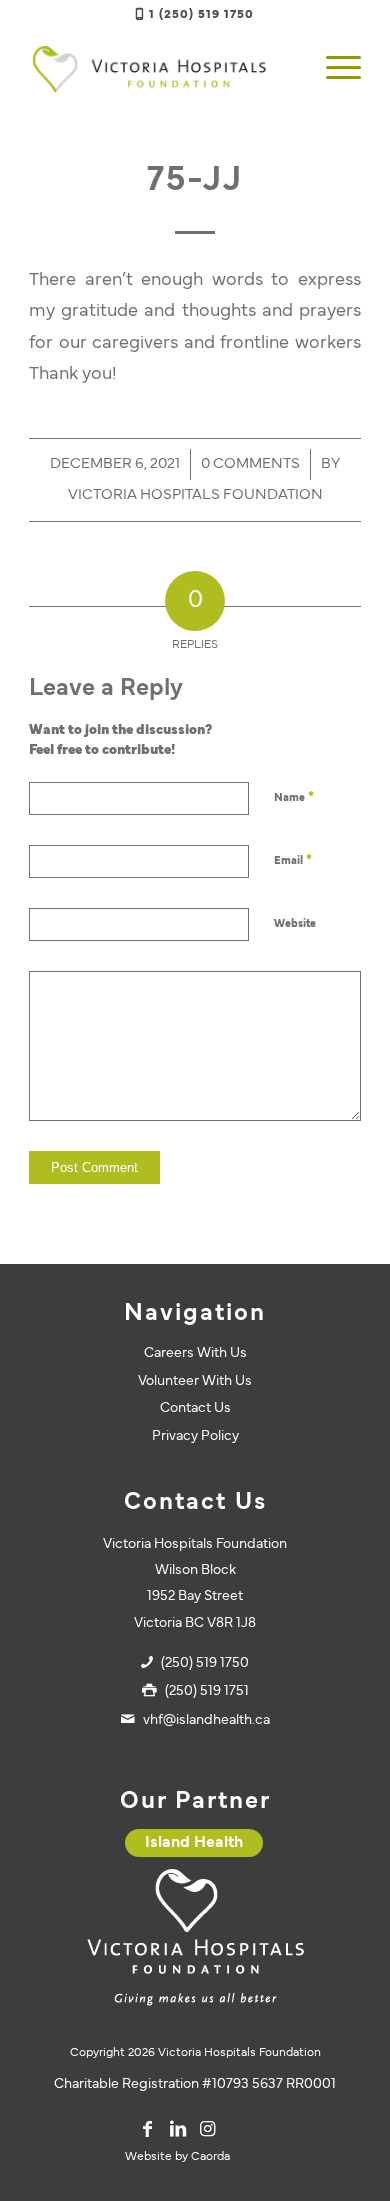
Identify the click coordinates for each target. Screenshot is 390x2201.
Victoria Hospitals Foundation (195, 495)
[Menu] (333, 69)
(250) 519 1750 (205, 1663)
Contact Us (195, 1408)
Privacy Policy (195, 1436)
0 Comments (250, 464)
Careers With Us (195, 1353)
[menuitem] (333, 69)
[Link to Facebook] (148, 2129)
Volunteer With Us (195, 1381)
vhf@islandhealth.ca (206, 1720)
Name (294, 798)
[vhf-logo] (161, 69)
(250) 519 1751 (207, 1691)
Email (293, 861)
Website (295, 924)
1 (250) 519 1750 (201, 15)
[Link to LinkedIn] (178, 2129)
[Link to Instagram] (208, 2129)
